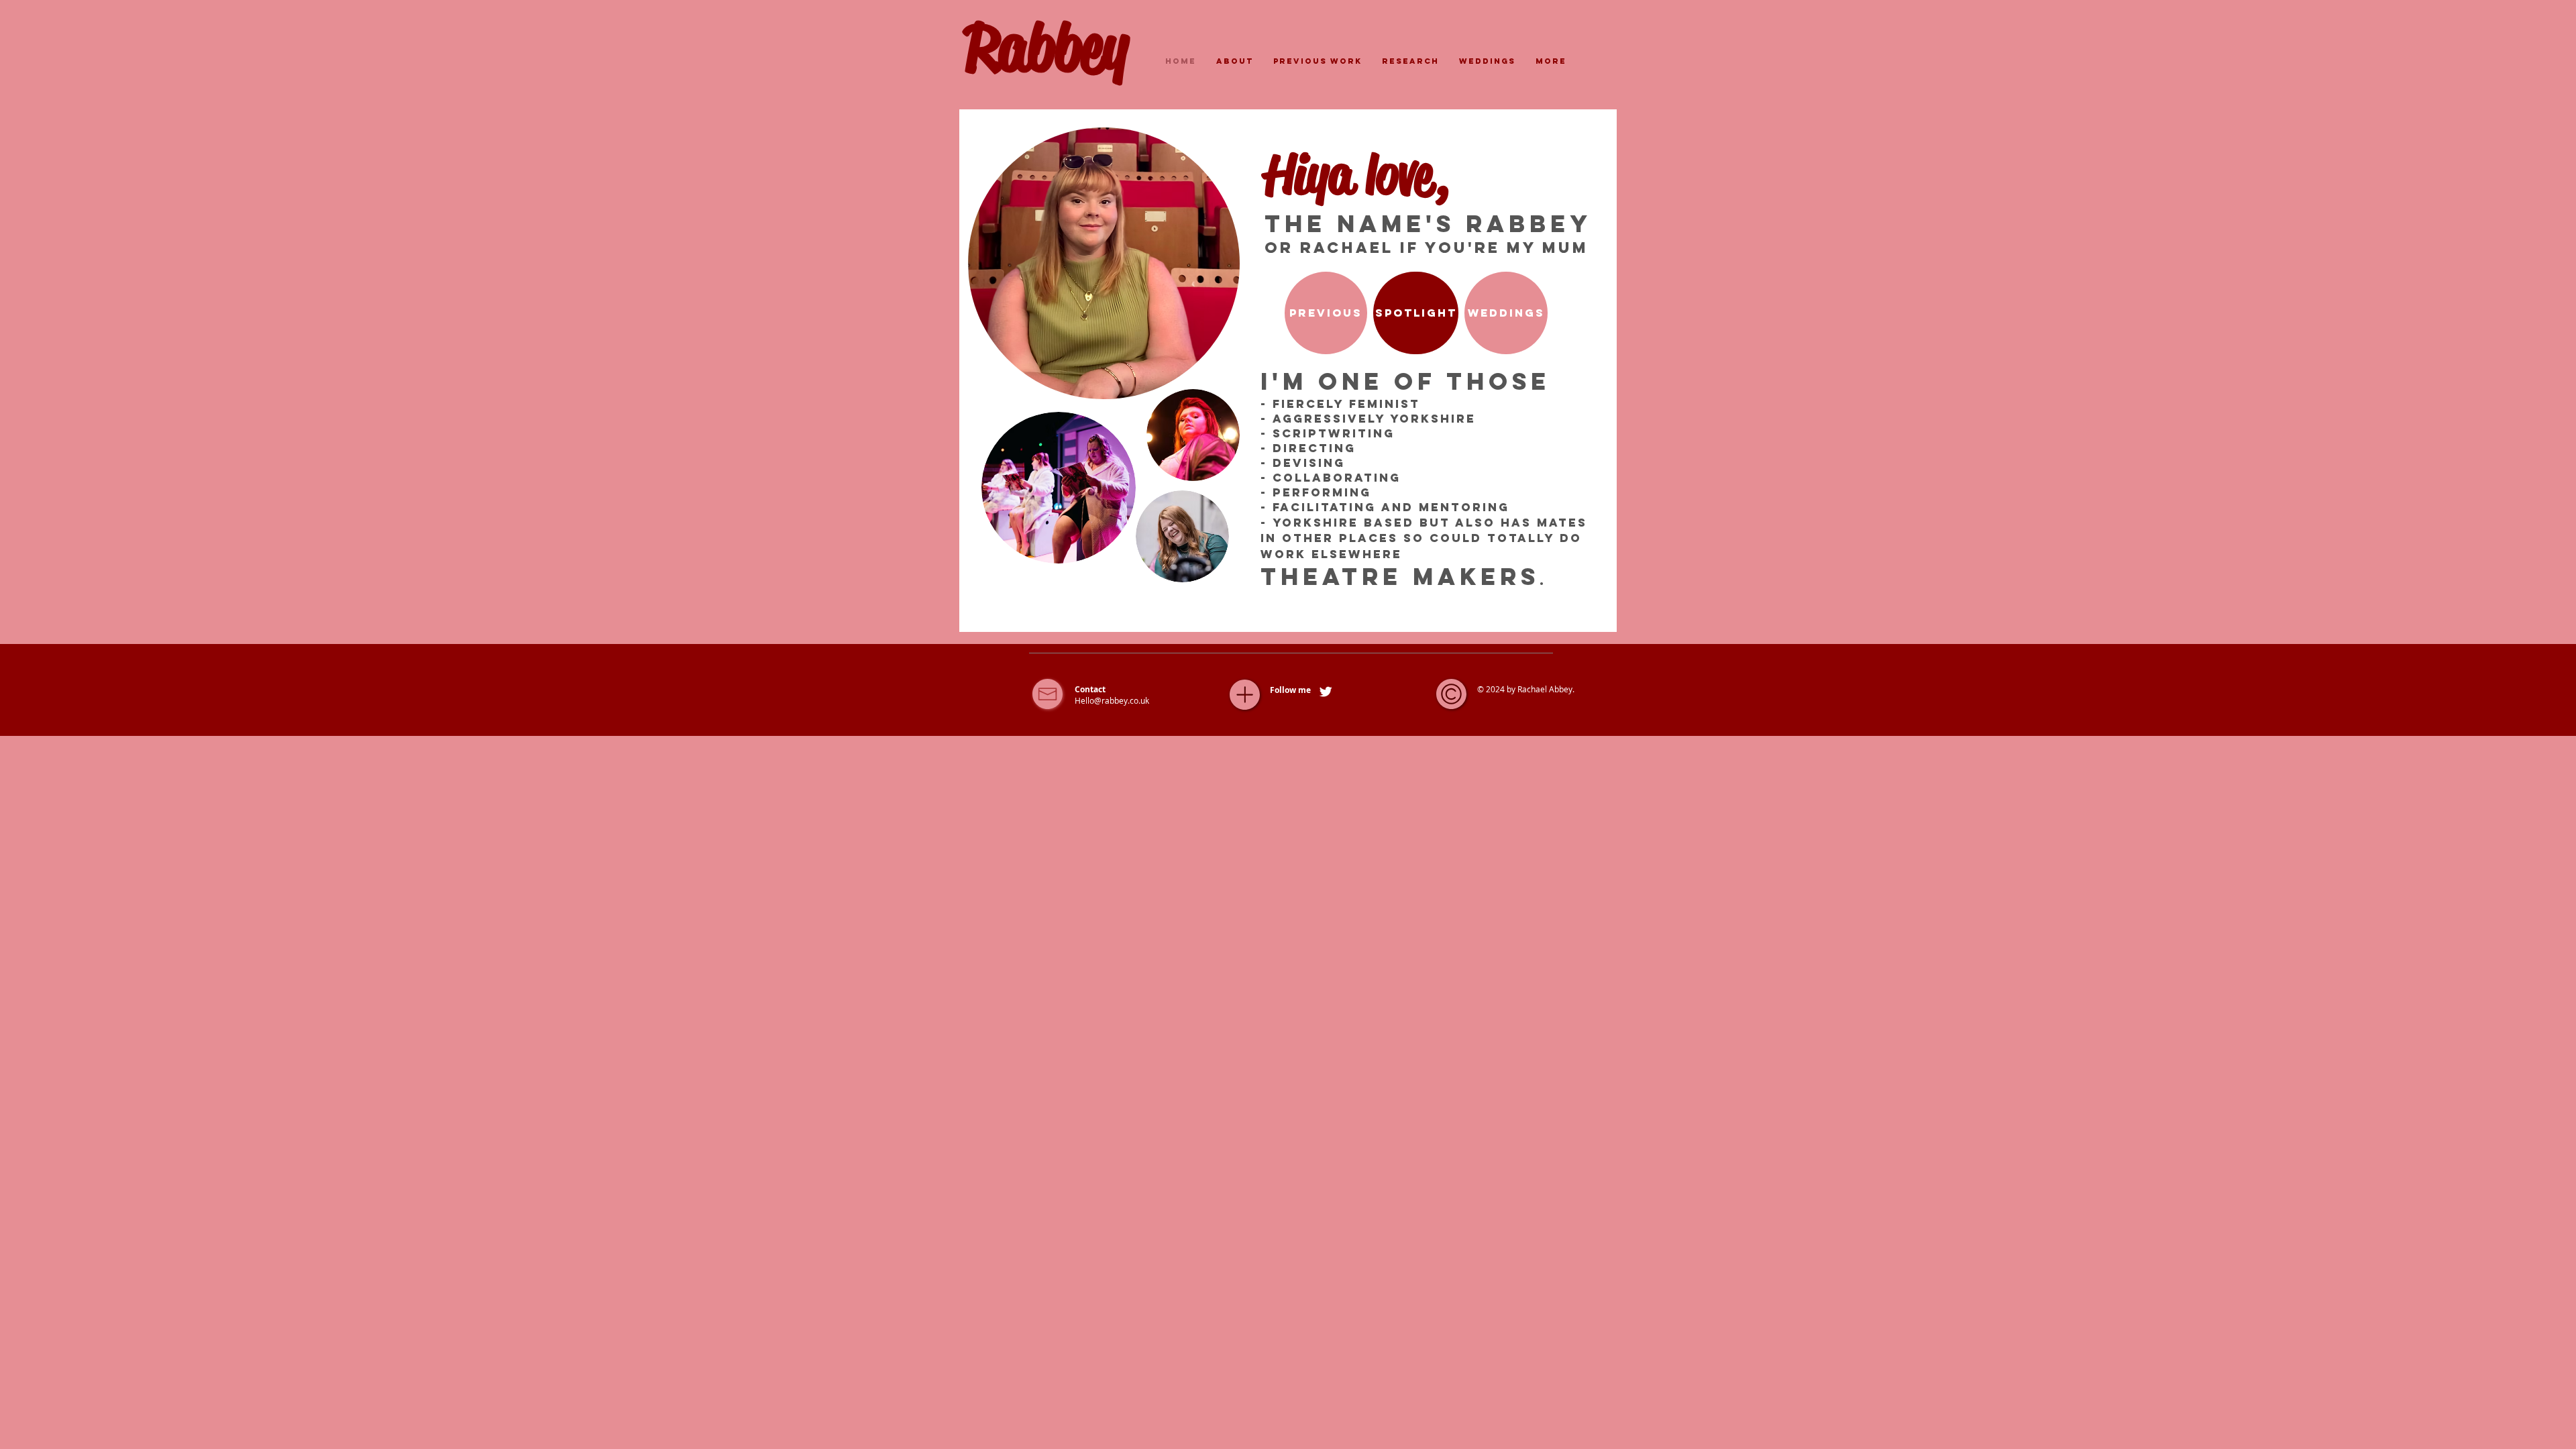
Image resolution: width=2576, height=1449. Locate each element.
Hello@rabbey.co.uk (1112, 700)
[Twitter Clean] (1326, 692)
